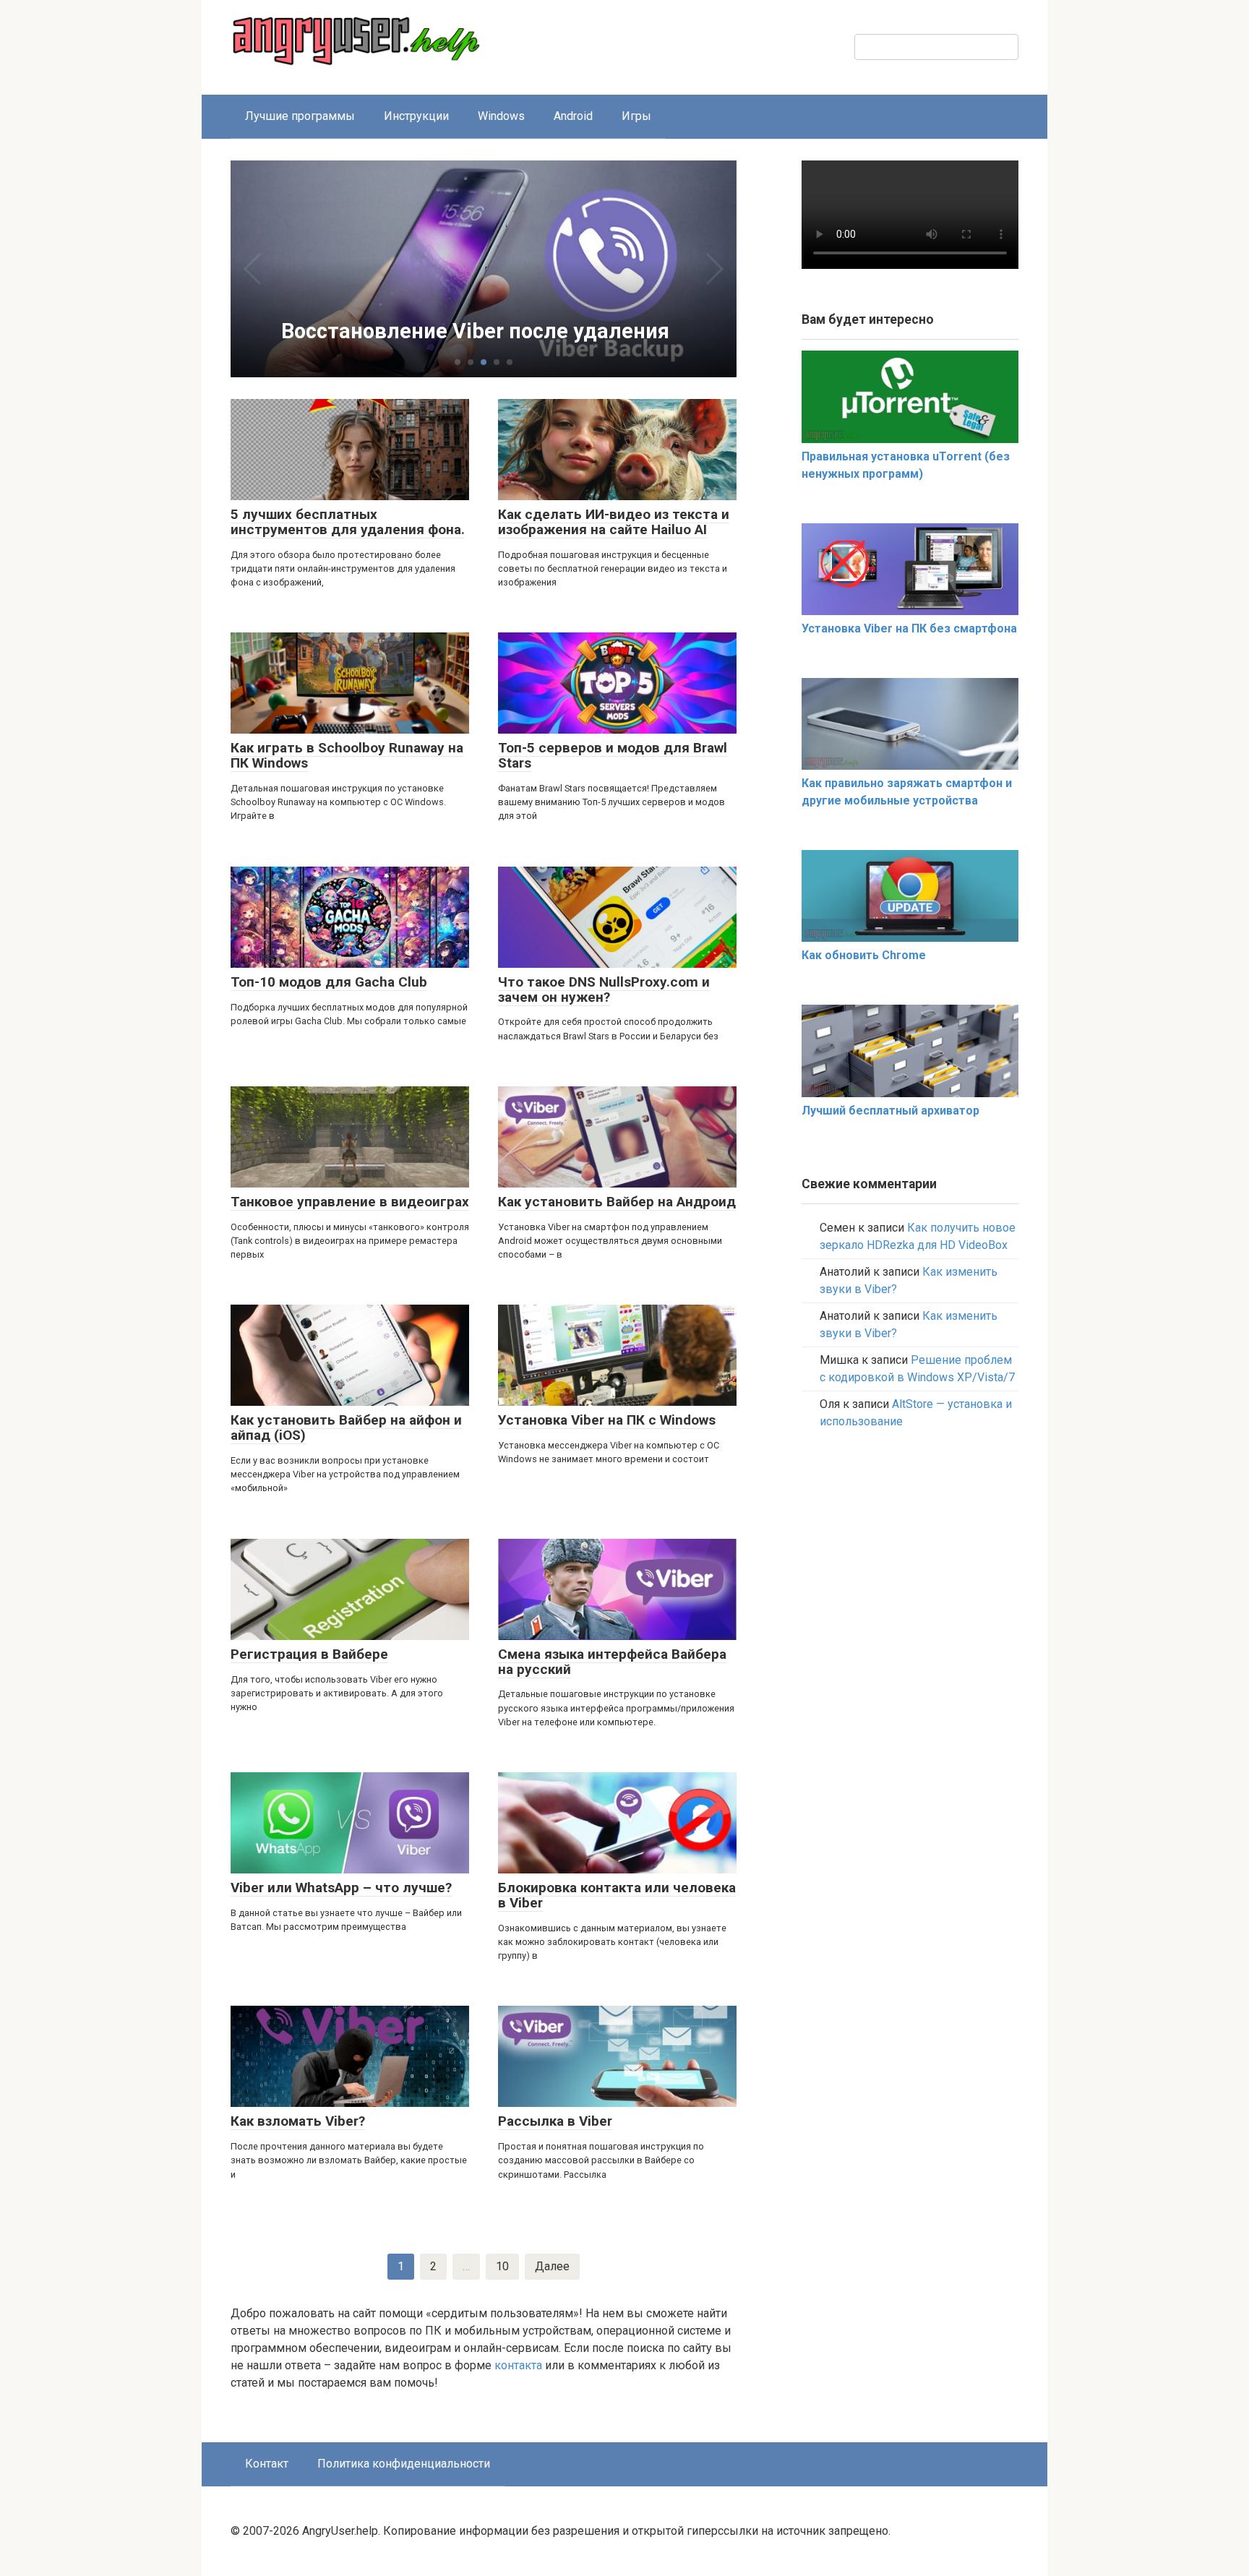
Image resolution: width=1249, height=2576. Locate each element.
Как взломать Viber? (298, 2121)
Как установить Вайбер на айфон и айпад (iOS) (346, 1427)
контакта (518, 2365)
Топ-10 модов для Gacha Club (329, 982)
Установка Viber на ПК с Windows (607, 1420)
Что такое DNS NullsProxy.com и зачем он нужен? (604, 989)
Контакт (267, 2464)
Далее (552, 2266)
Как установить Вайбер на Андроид (617, 1202)
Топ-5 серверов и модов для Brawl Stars (613, 755)
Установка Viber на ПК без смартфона (909, 628)
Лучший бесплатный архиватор (890, 1111)
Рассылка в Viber (555, 2121)
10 (502, 2266)
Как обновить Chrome (864, 955)
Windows (501, 116)
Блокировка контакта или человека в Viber (617, 1895)
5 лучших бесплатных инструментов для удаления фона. (348, 522)
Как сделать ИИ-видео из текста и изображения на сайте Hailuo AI (614, 522)
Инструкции (416, 116)
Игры (636, 116)
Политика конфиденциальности (404, 2464)
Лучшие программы (300, 116)
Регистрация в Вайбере (309, 1654)
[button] (458, 362)
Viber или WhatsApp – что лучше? (341, 1888)
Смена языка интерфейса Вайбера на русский (612, 1662)
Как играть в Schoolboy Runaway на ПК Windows (347, 755)
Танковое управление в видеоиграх (350, 1202)
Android (573, 116)
